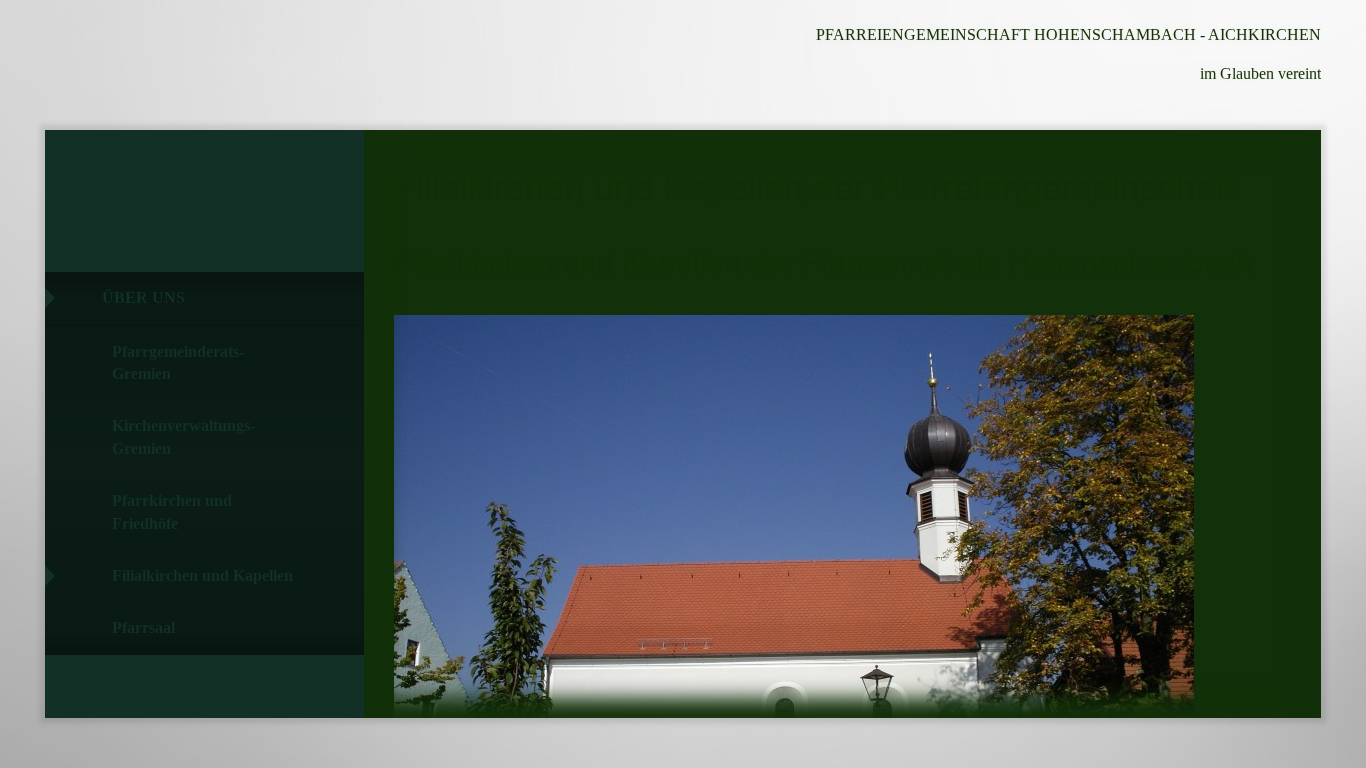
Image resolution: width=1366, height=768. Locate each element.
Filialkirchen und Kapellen (202, 575)
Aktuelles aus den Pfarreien (189, 233)
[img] (155, 65)
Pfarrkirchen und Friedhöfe (172, 511)
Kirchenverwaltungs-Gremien (183, 436)
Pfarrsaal (143, 627)
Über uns (143, 297)
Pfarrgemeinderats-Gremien (178, 362)
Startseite (152, 170)
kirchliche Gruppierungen (174, 691)
